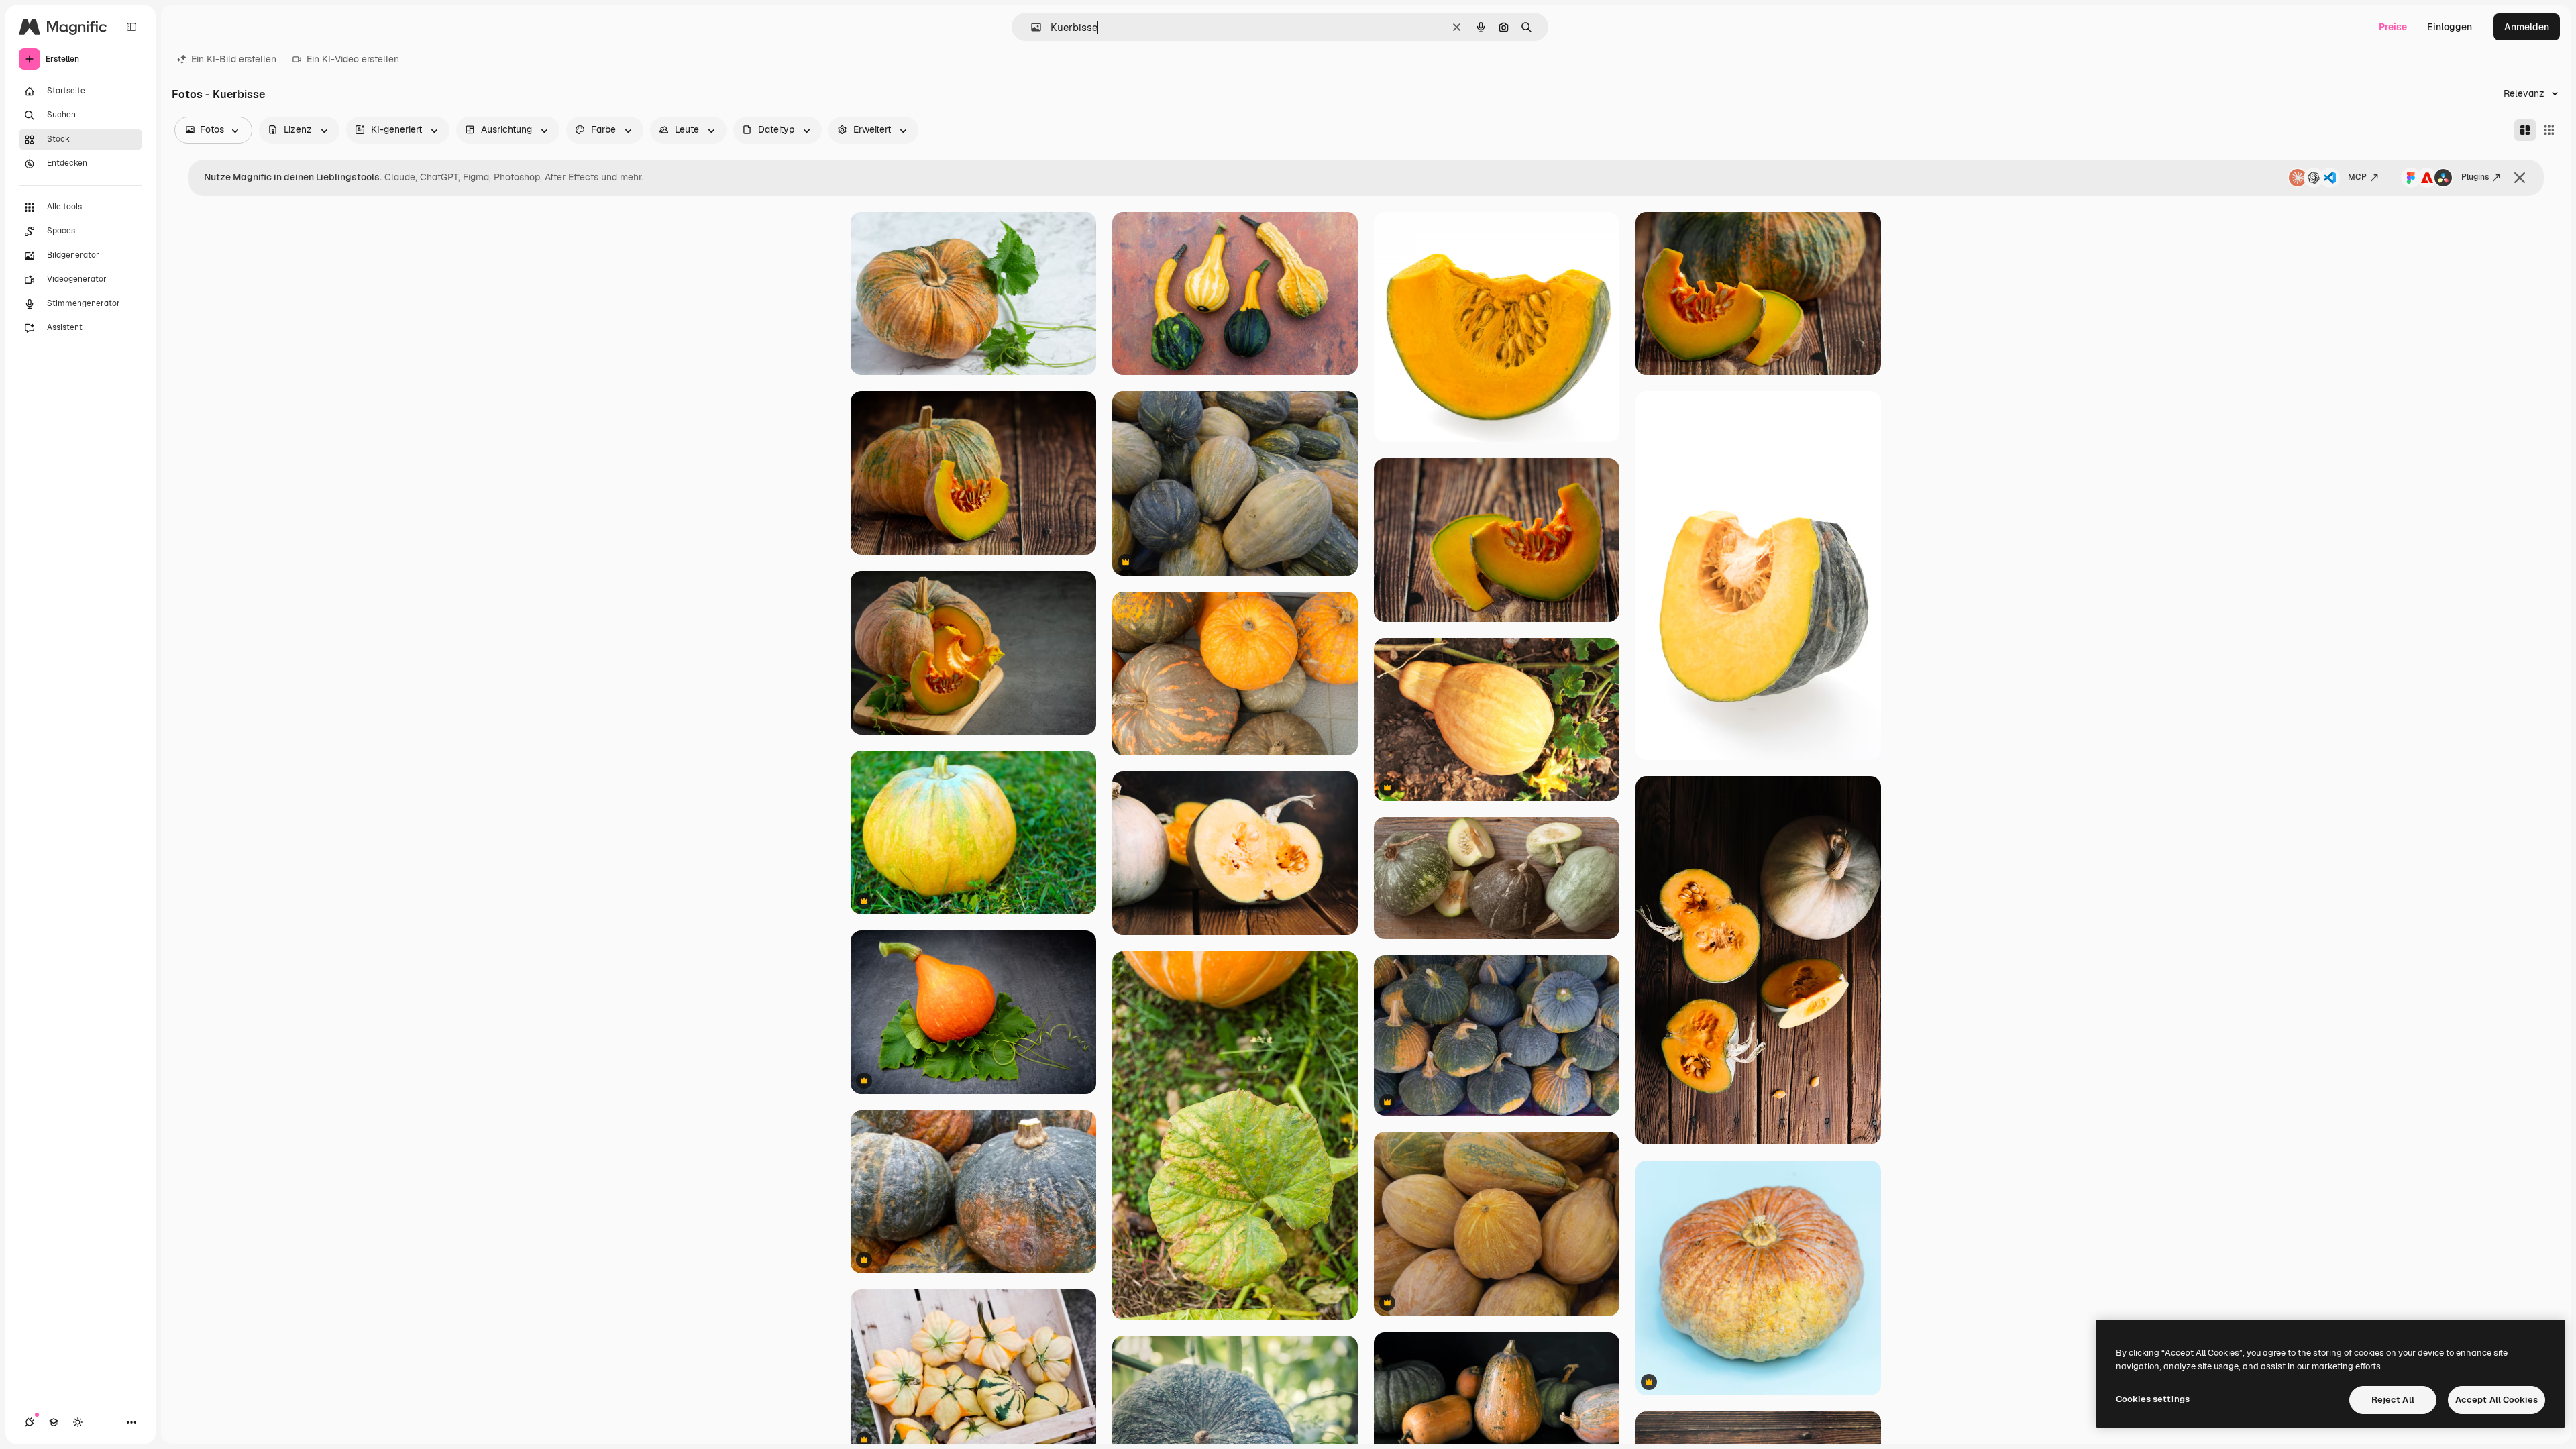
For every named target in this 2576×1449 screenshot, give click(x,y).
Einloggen (2450, 27)
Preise (2393, 27)
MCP (2357, 177)
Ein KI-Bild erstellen (234, 59)
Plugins (2475, 177)
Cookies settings (2153, 1399)
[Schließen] (2520, 178)
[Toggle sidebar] (131, 27)
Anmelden (2527, 27)
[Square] (2549, 130)
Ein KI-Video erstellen (353, 59)
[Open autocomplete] (1031, 27)
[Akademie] (54, 1422)
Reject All (2393, 1400)
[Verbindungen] (30, 1422)
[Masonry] (2525, 130)
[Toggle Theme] (78, 1422)
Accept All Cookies (2497, 1400)
